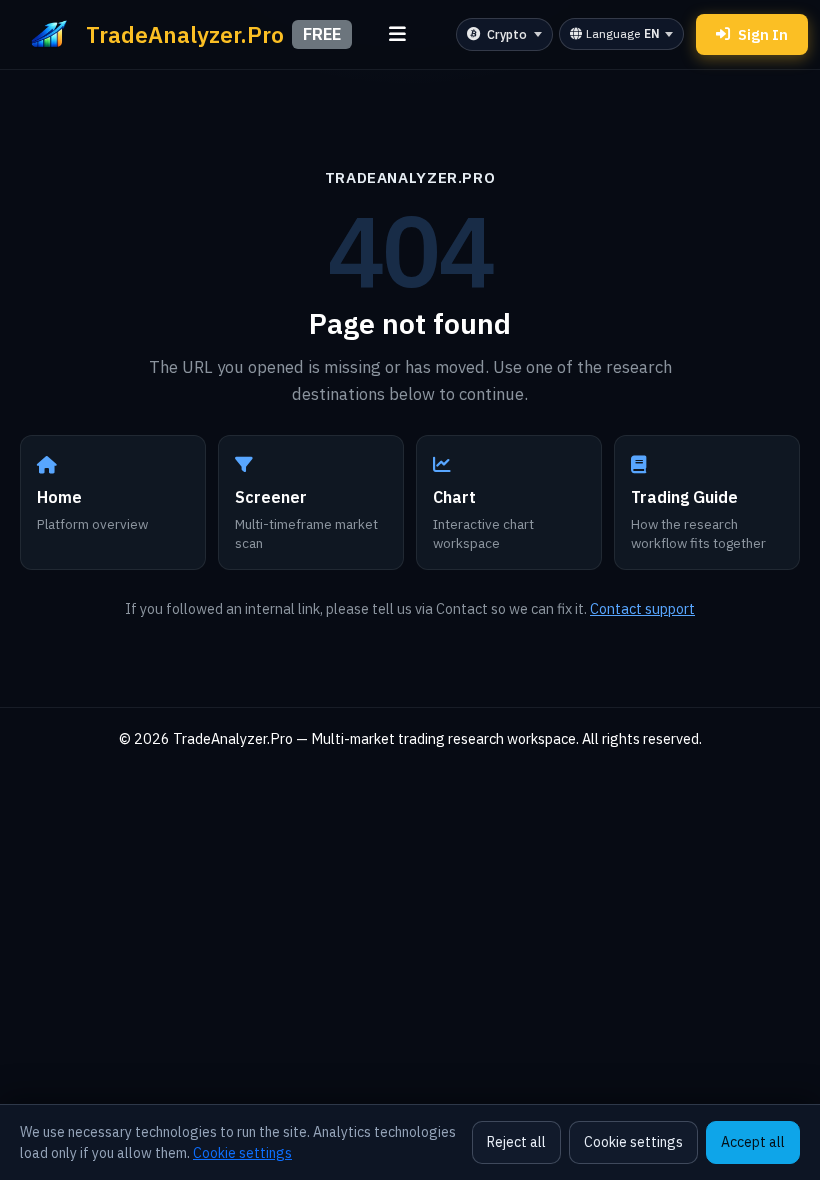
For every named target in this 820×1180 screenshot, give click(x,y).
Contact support (642, 608)
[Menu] (397, 34)
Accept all (753, 1142)
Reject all (516, 1142)
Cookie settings (242, 1153)
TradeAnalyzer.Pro (410, 177)
